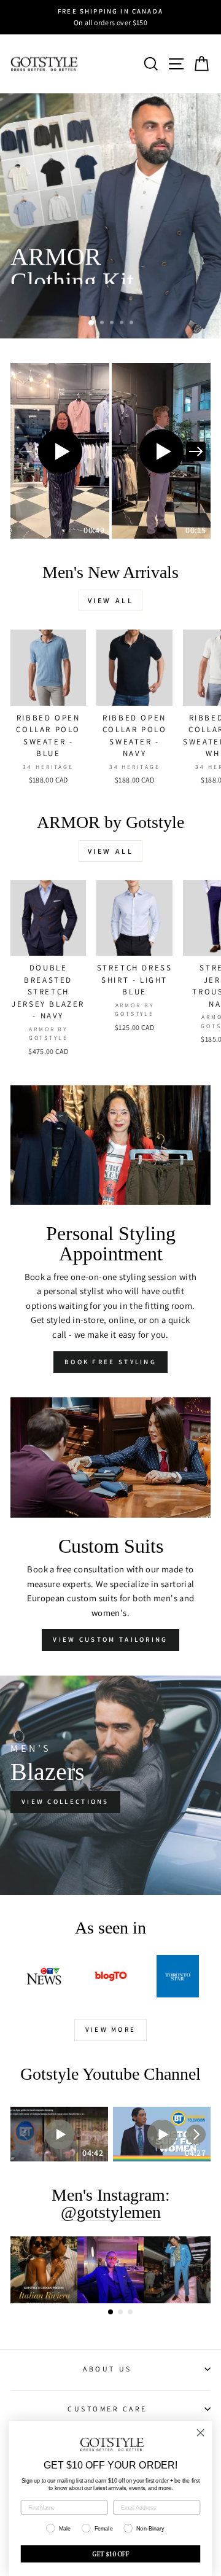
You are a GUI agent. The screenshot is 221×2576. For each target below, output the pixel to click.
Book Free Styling (110, 1362)
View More (111, 2029)
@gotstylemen (111, 2213)
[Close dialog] (201, 2433)
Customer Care (107, 2409)
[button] (60, 451)
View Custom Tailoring (110, 1639)
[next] (196, 451)
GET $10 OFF (111, 2554)
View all (111, 600)
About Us (107, 2369)
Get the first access (75, 302)
